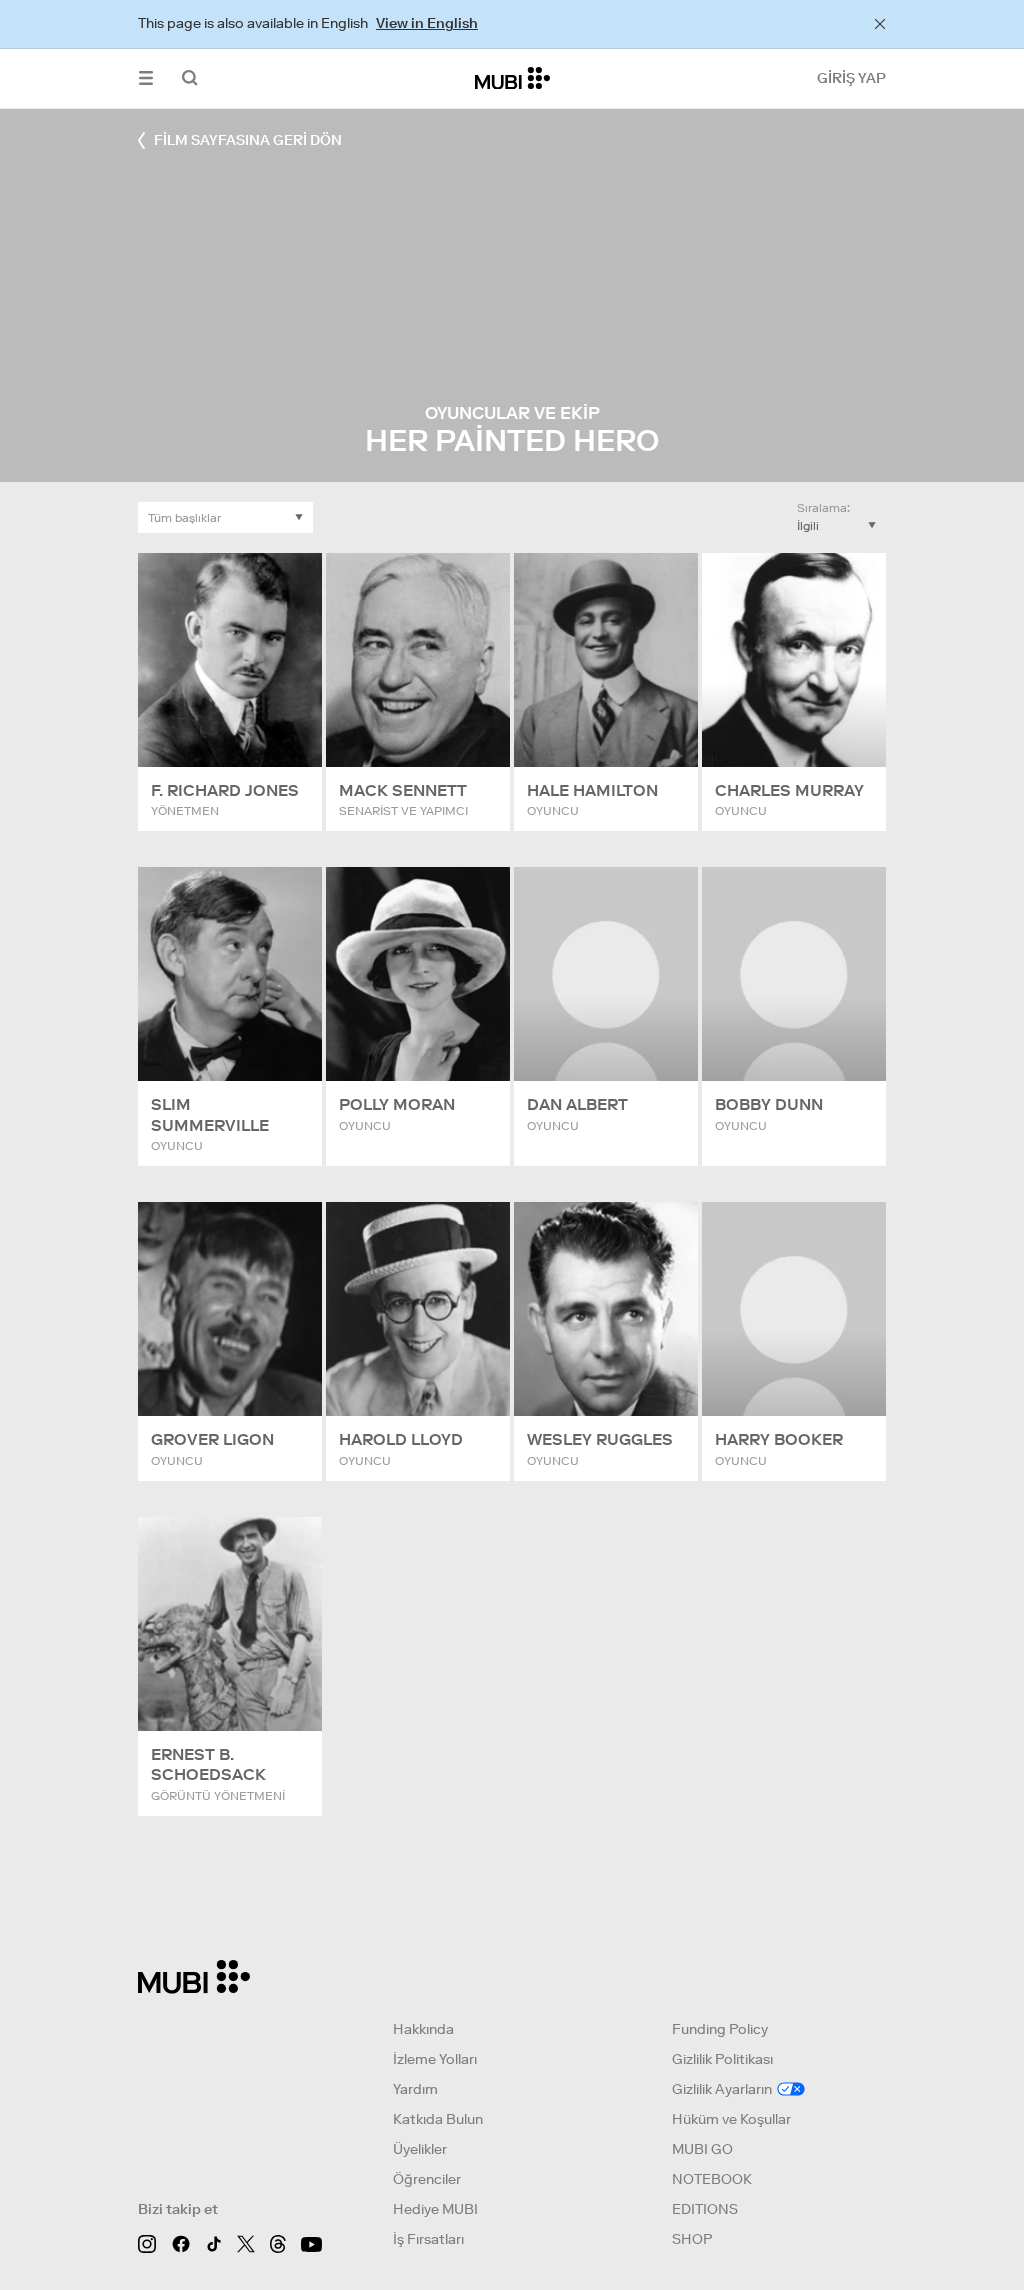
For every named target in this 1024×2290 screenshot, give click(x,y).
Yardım (415, 2089)
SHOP (692, 2239)
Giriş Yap (851, 78)
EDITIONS (705, 2209)
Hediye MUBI (435, 2209)
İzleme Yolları (435, 2059)
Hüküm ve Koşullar (731, 2119)
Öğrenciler (427, 2179)
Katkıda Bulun (438, 2119)
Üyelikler (420, 2149)
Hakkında (423, 2029)
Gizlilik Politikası (722, 2059)
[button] (146, 78)
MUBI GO (702, 2149)
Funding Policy (720, 2029)
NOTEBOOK (712, 2179)
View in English (427, 23)
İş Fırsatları (428, 2239)
